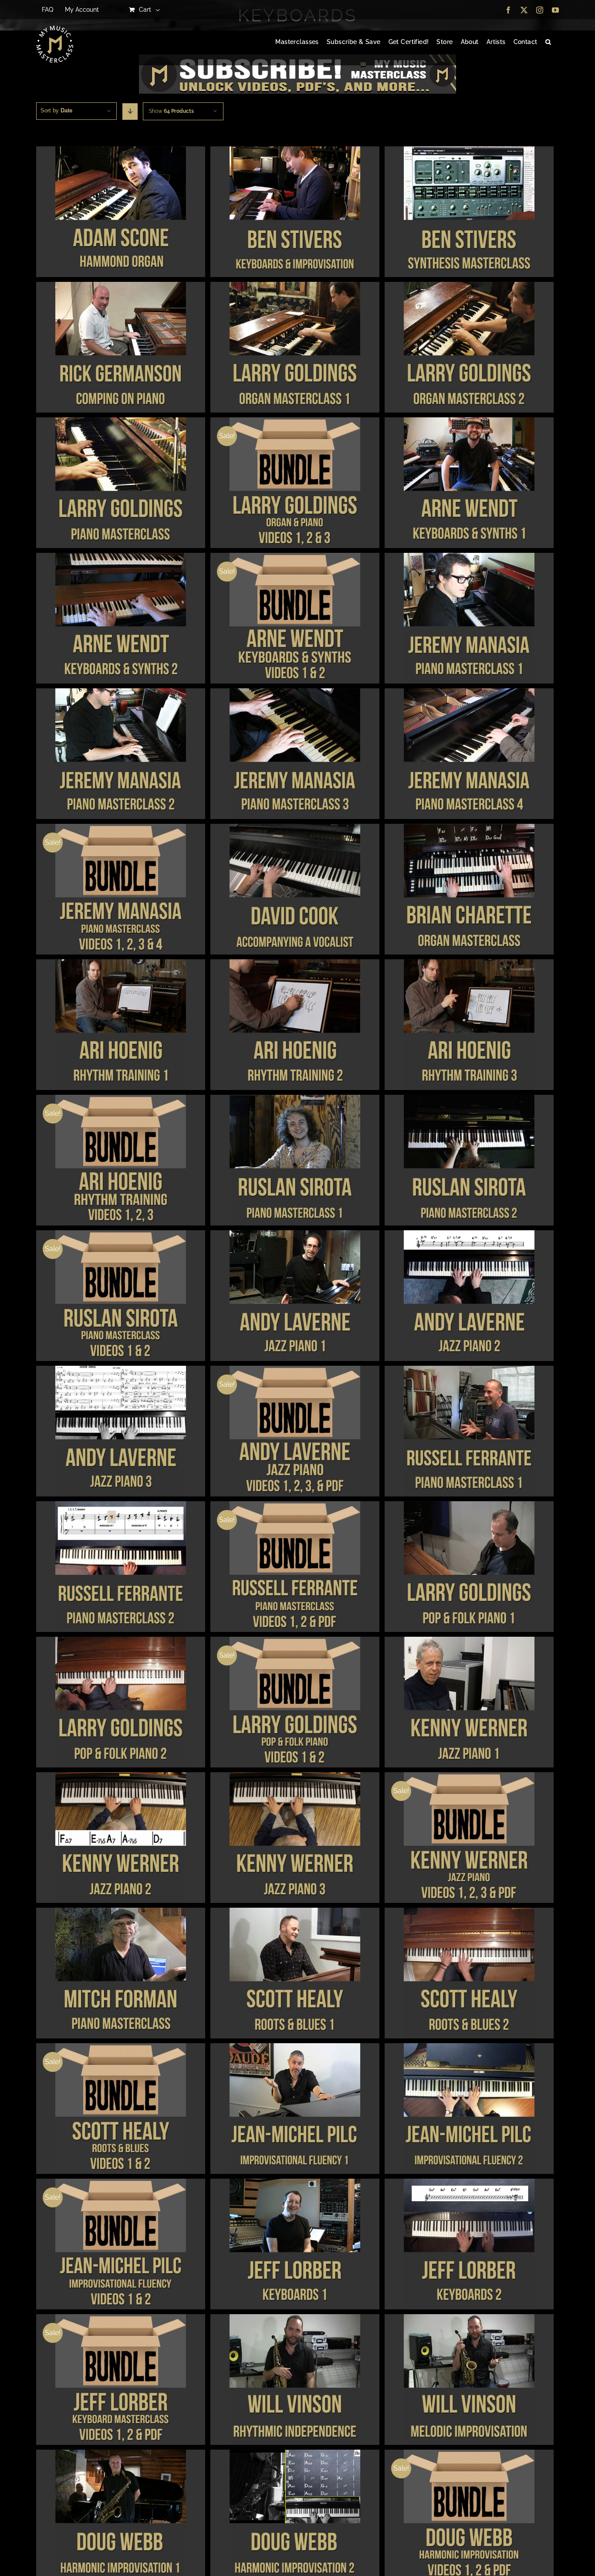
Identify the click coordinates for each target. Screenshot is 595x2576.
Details (120, 213)
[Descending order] (130, 112)
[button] (548, 42)
